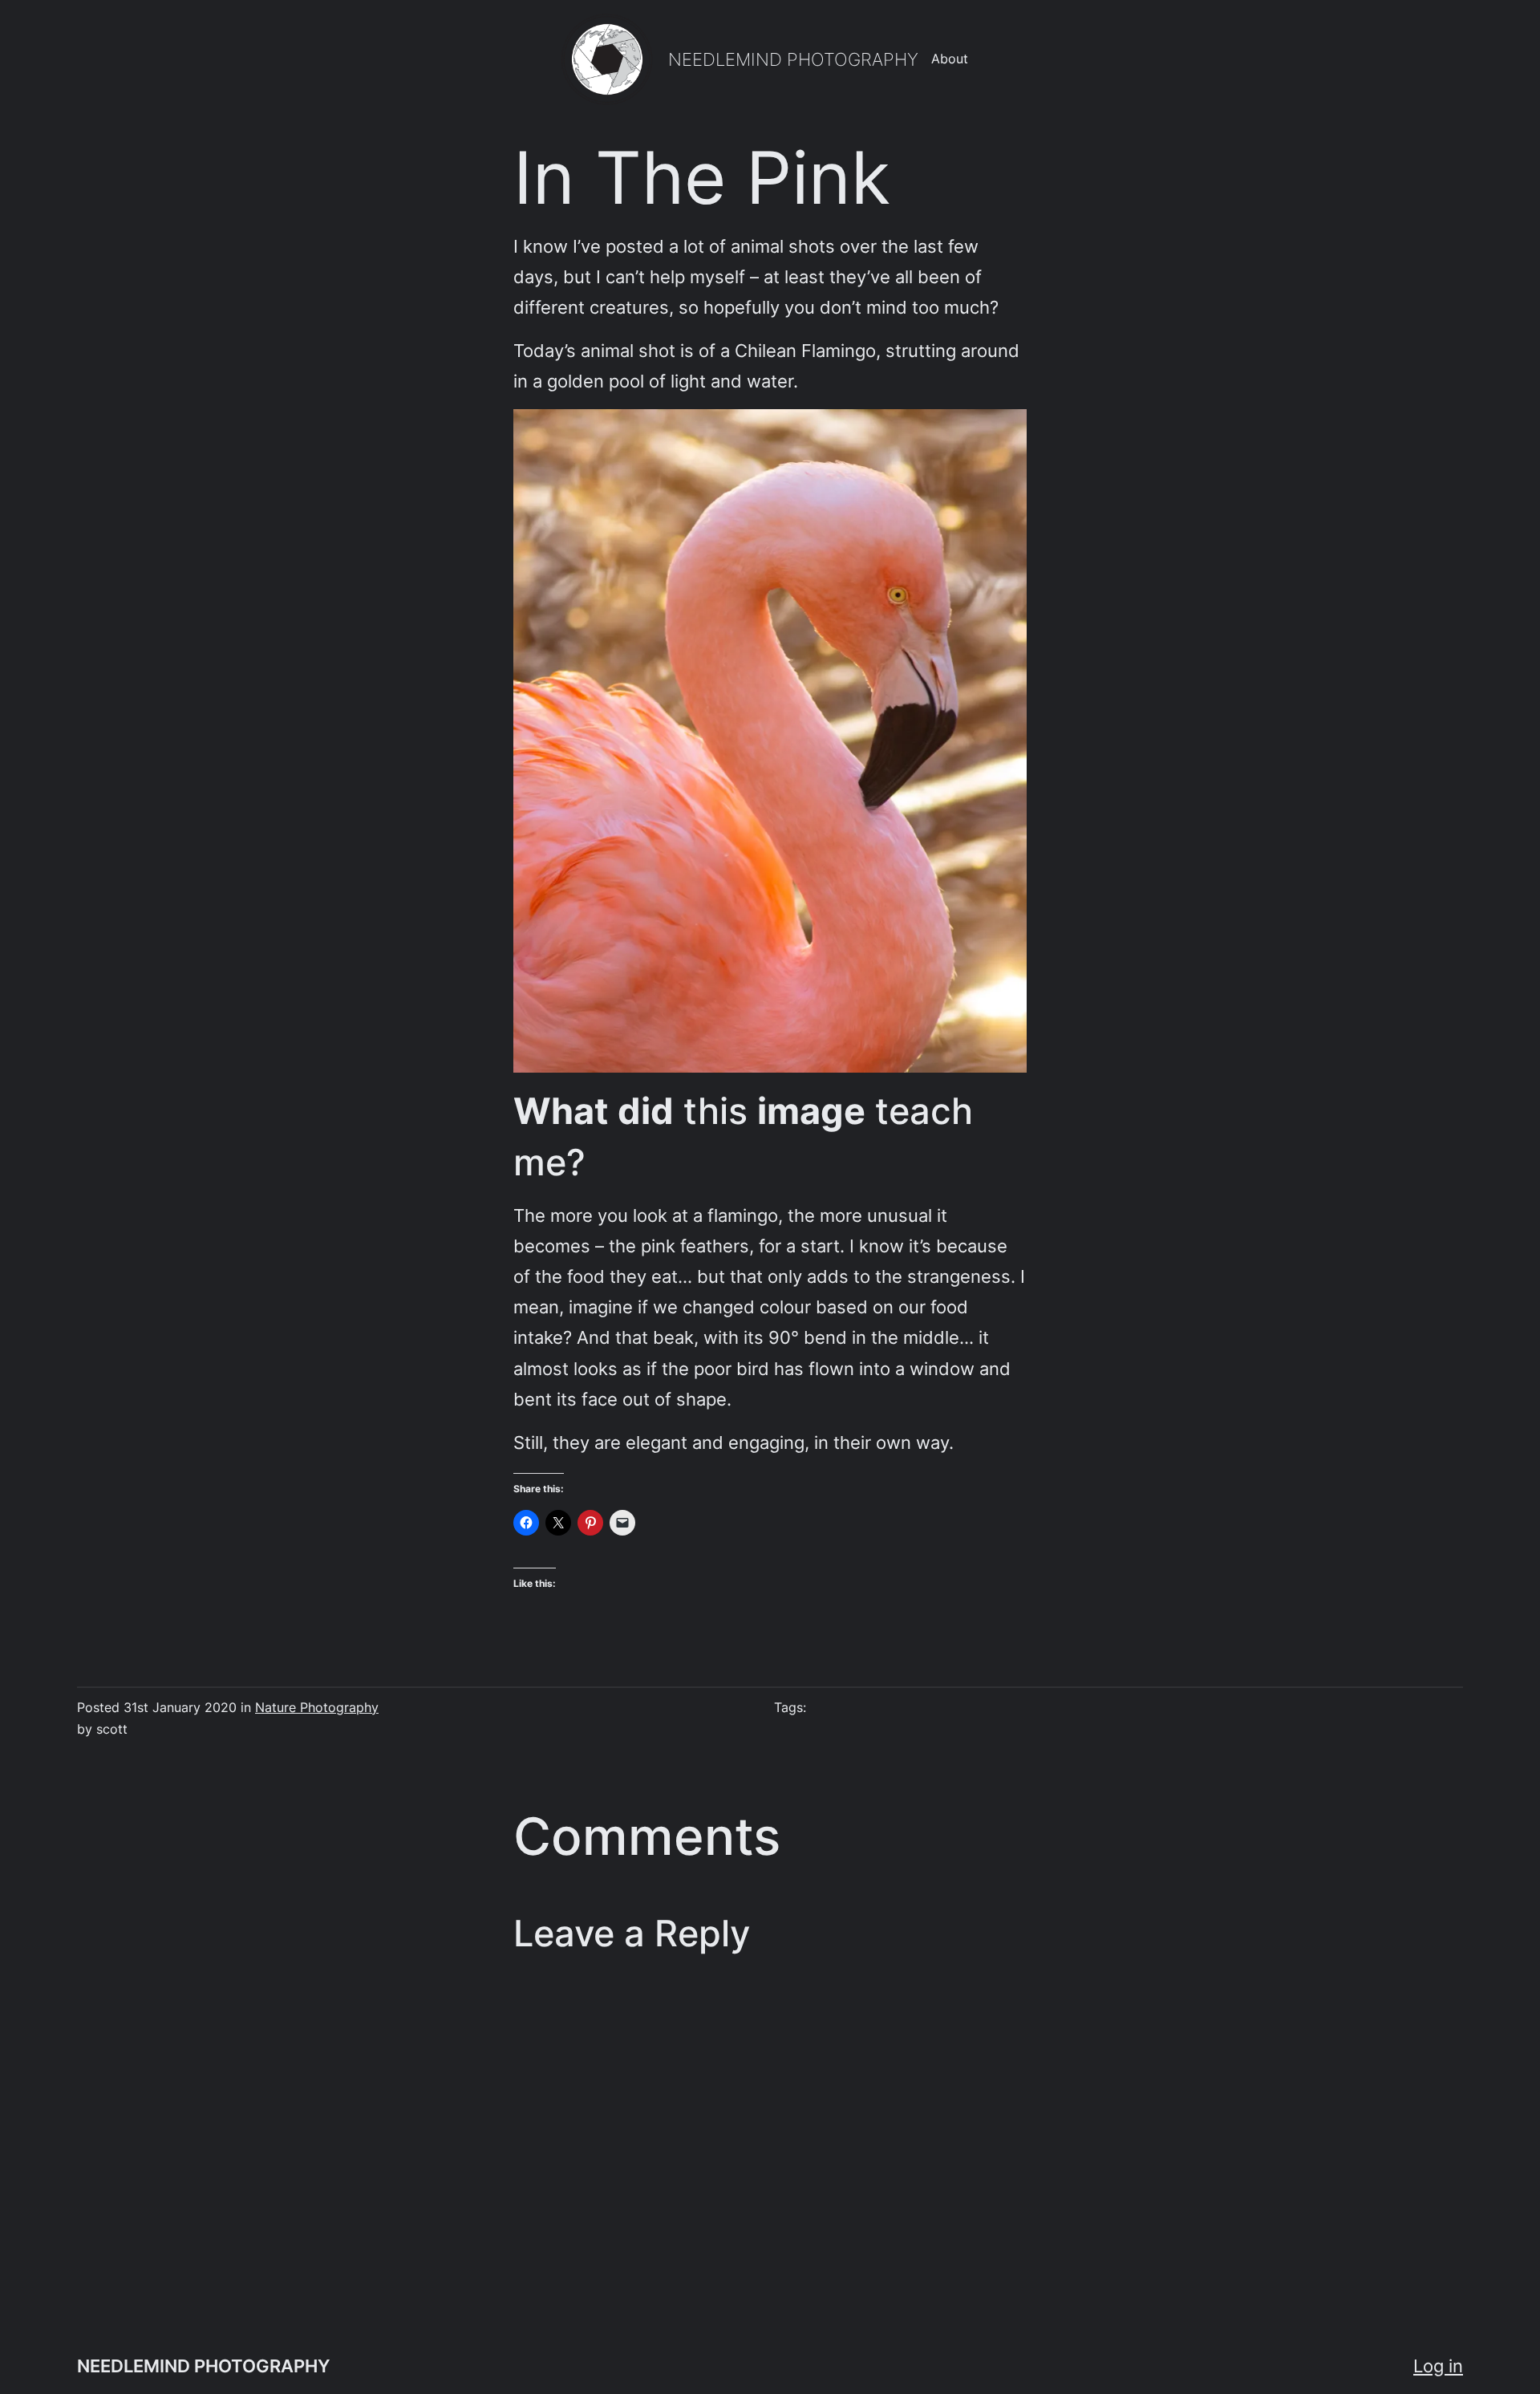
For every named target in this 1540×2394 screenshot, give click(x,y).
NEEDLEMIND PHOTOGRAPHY (793, 59)
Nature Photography (317, 1707)
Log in (1438, 2366)
